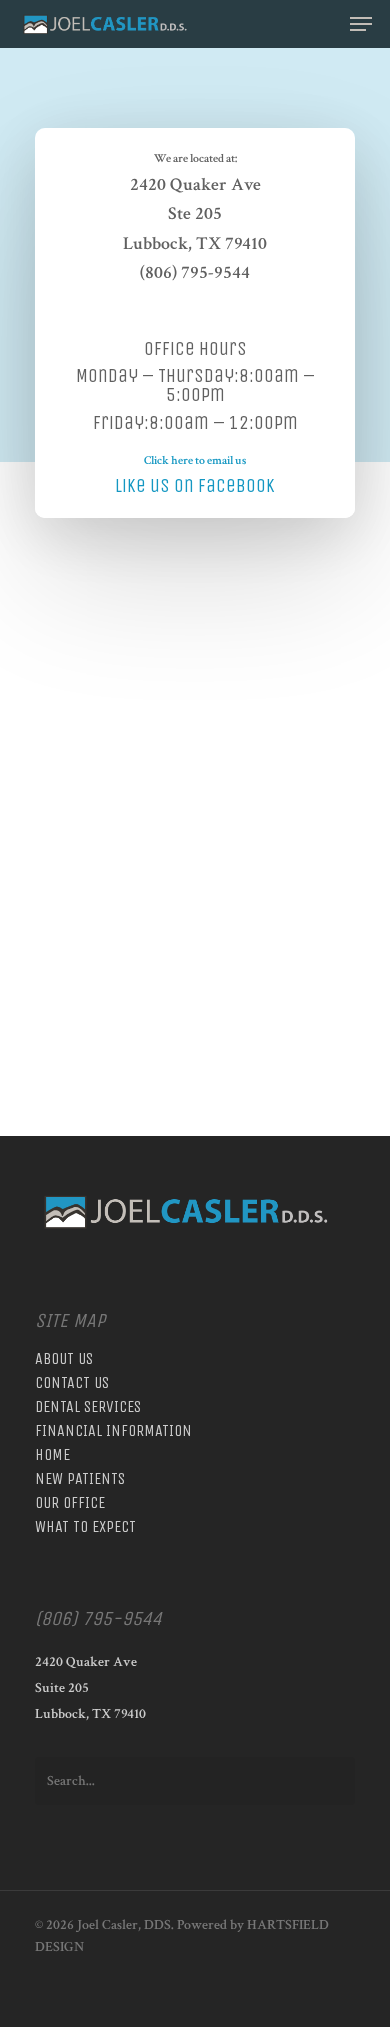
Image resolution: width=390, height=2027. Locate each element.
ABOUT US (64, 1359)
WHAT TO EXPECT (85, 1527)
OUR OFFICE (70, 1503)
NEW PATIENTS (80, 1479)
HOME (52, 1455)
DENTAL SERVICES (88, 1407)
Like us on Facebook (195, 485)
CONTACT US (72, 1383)
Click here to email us (195, 460)
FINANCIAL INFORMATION (113, 1431)
